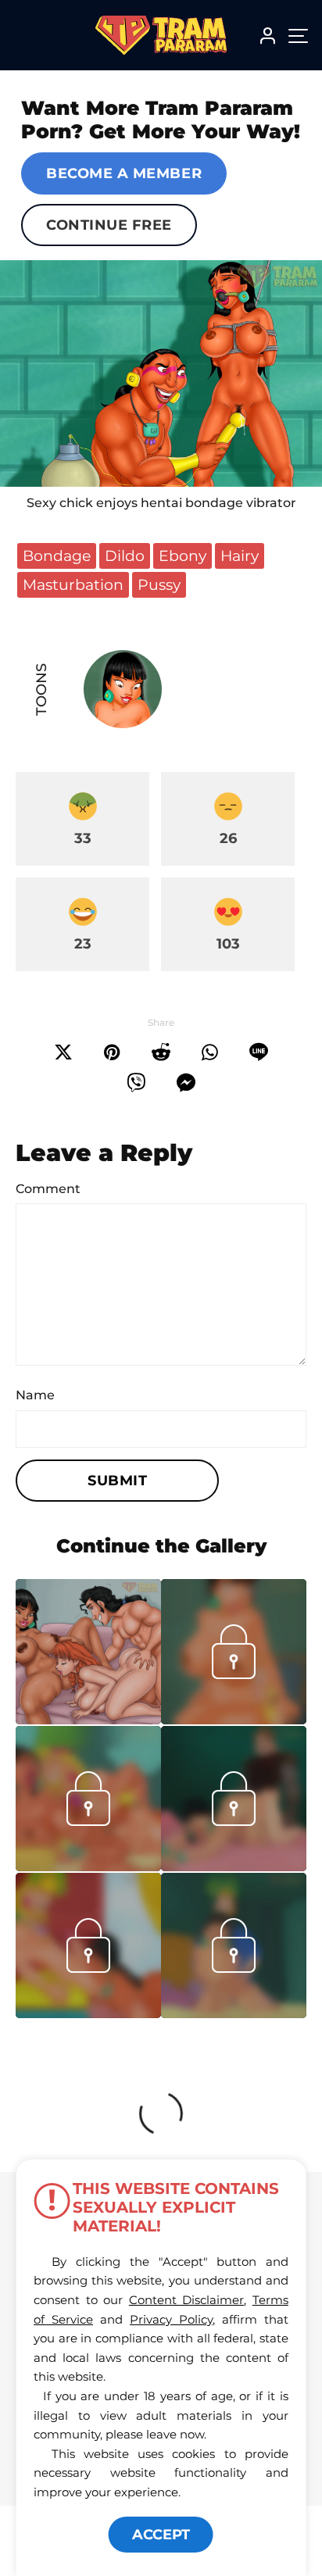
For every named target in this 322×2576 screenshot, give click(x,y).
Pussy (159, 584)
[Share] (210, 1052)
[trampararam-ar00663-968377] (88, 1867)
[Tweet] (63, 1052)
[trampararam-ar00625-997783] (88, 2013)
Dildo (125, 556)
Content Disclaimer (187, 2300)
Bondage (57, 556)
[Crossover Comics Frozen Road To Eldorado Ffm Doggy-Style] (88, 1652)
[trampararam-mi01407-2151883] (234, 1720)
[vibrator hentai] (161, 373)
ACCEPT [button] (161, 2535)
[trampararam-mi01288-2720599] (234, 1867)
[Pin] (112, 1052)
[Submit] (161, 1052)
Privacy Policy (171, 2319)
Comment (48, 1189)
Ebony (182, 556)
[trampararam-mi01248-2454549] (234, 2013)
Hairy (240, 556)
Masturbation (73, 584)
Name (35, 1395)
